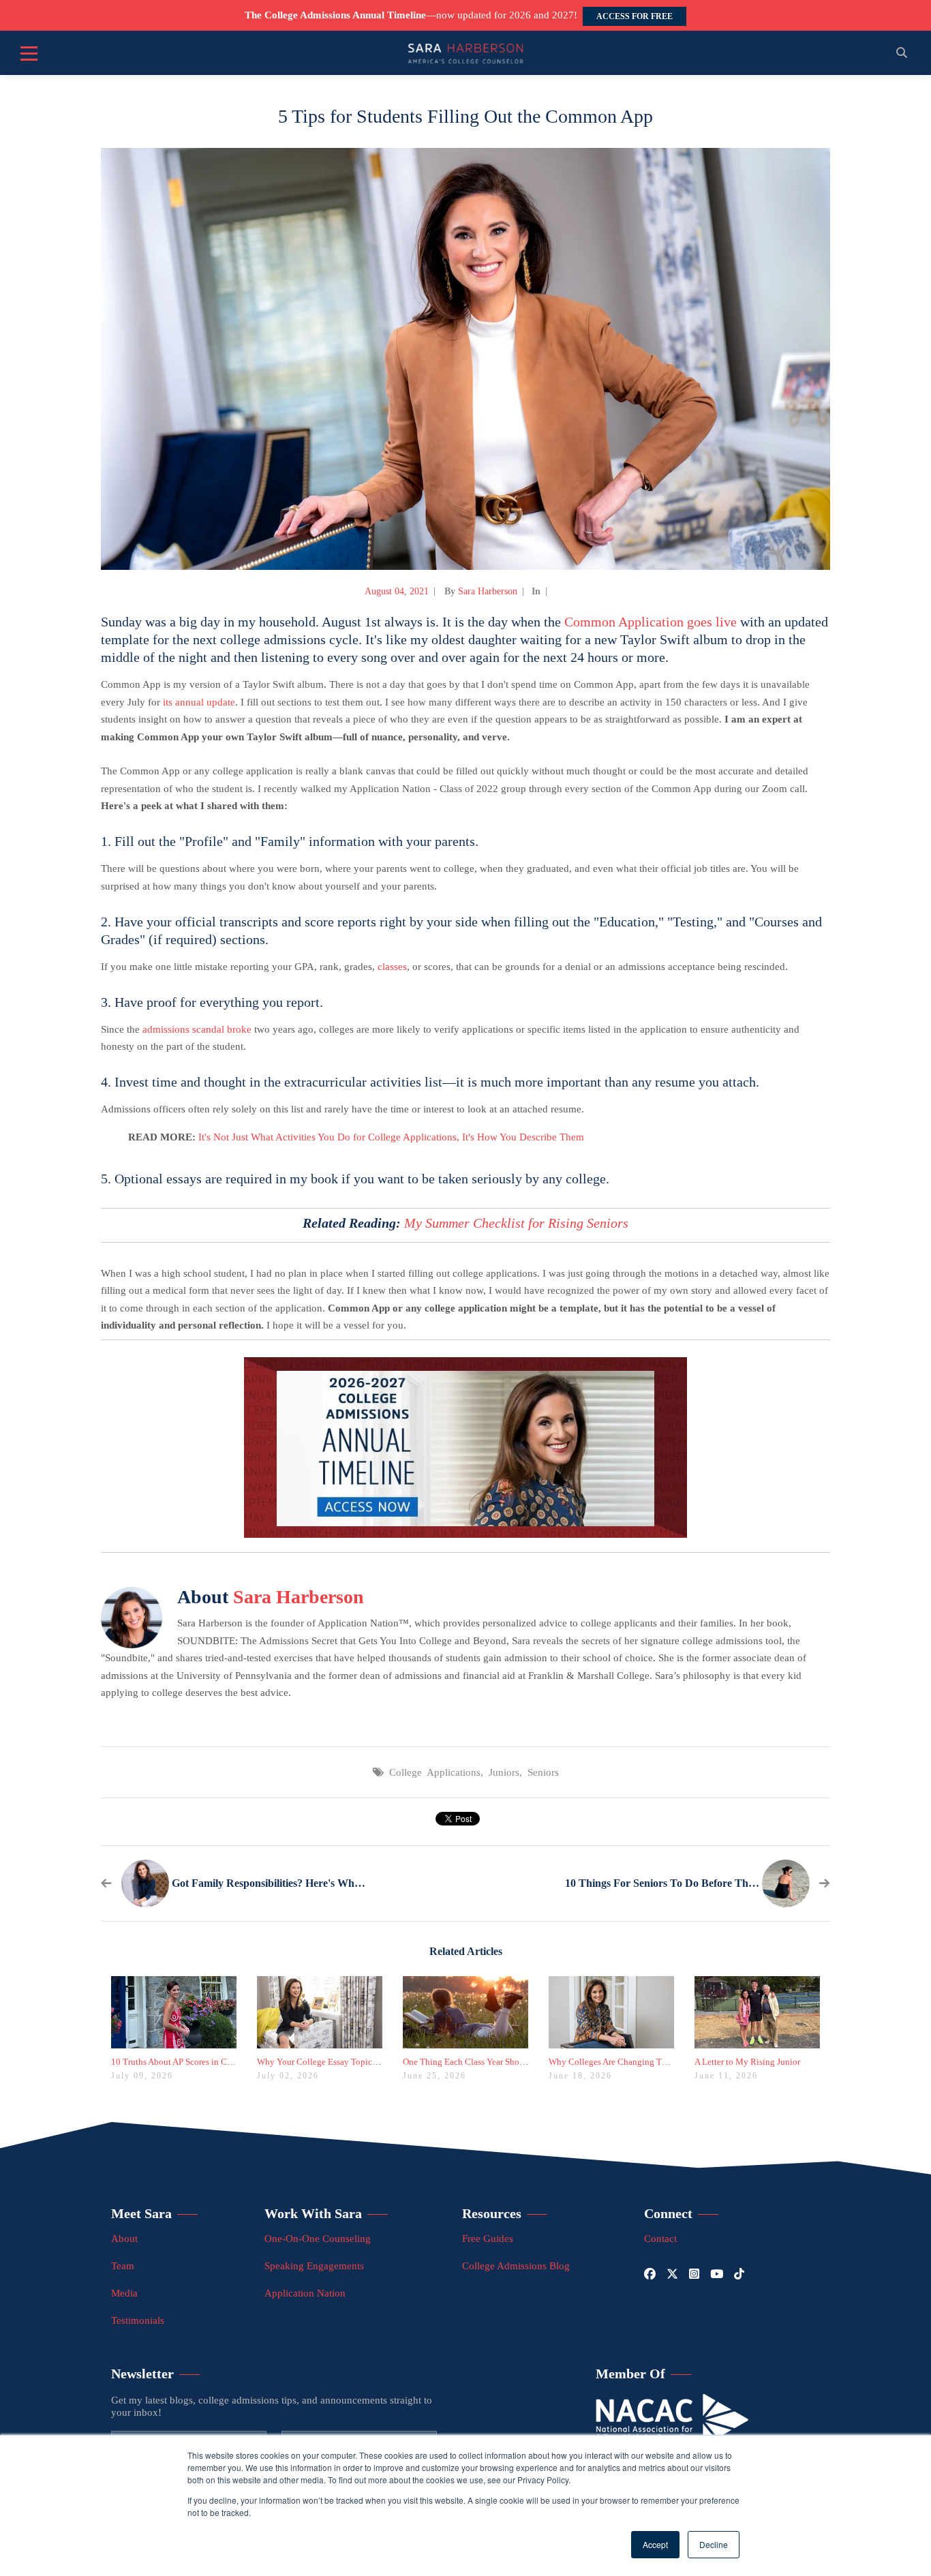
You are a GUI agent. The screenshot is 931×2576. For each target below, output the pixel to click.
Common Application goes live (651, 622)
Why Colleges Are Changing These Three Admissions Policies (663, 2062)
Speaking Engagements (314, 2266)
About (124, 2239)
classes (392, 967)
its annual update (199, 702)
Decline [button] (714, 2544)
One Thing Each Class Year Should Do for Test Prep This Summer (523, 2062)
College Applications (435, 1772)
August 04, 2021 (397, 591)
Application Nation (305, 2293)
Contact (660, 2239)
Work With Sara (313, 2213)
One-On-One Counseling (318, 2239)
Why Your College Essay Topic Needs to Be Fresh (349, 2062)
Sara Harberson (488, 591)
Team (123, 2266)
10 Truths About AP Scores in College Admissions (203, 2062)
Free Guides (488, 2239)
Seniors (543, 1772)
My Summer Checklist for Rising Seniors (516, 1223)
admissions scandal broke (197, 1029)
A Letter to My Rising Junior (747, 2062)
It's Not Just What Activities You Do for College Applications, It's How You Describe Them (391, 1137)
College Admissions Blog (516, 2266)
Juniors (504, 1772)
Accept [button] (655, 2544)
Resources (492, 2213)
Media (124, 2293)
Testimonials (138, 2320)
